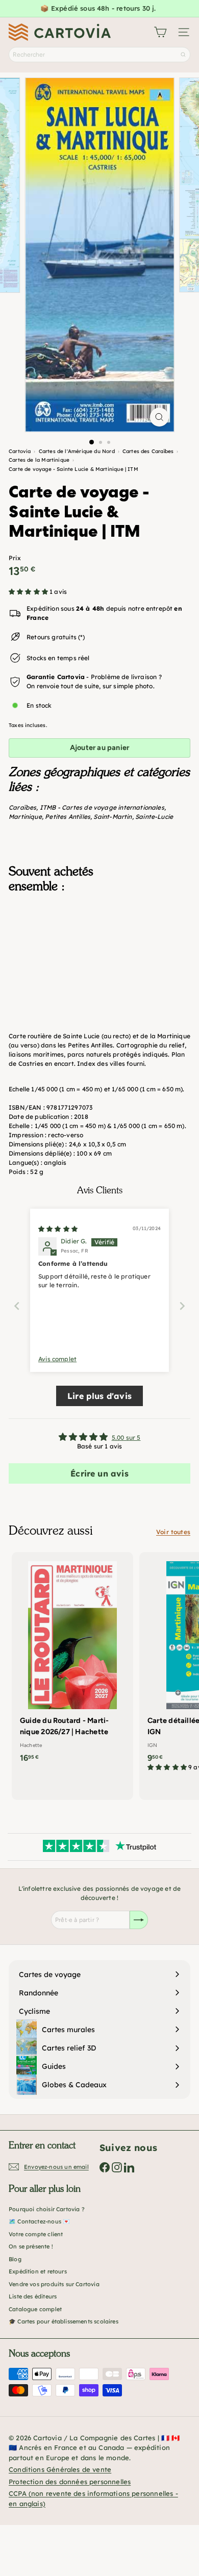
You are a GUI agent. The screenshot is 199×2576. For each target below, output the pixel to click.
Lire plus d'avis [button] (99, 1396)
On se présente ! (31, 2246)
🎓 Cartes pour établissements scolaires (64, 2321)
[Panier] (160, 32)
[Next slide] (182, 1306)
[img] (58, 1229)
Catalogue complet (35, 2309)
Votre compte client (36, 2234)
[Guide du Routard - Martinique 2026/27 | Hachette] (72, 1661)
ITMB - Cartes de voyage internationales (102, 807)
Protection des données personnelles (70, 2482)
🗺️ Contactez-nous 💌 (39, 2221)
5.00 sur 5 (126, 1437)
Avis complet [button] (57, 1359)
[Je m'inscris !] (139, 1920)
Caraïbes (22, 807)
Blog (15, 2259)
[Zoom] (159, 417)
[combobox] (99, 55)
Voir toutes (173, 1532)
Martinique (25, 817)
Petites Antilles (68, 817)
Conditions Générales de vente (60, 2469)
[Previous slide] (17, 1306)
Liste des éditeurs (33, 2296)
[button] (29, 592)
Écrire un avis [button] (99, 1473)
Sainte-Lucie (154, 817)
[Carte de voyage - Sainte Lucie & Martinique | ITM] (99, 952)
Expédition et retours (38, 2271)
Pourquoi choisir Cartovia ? (47, 2209)
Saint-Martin (113, 817)
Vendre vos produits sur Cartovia (54, 2284)
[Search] (183, 55)
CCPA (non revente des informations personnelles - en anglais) (93, 2498)
